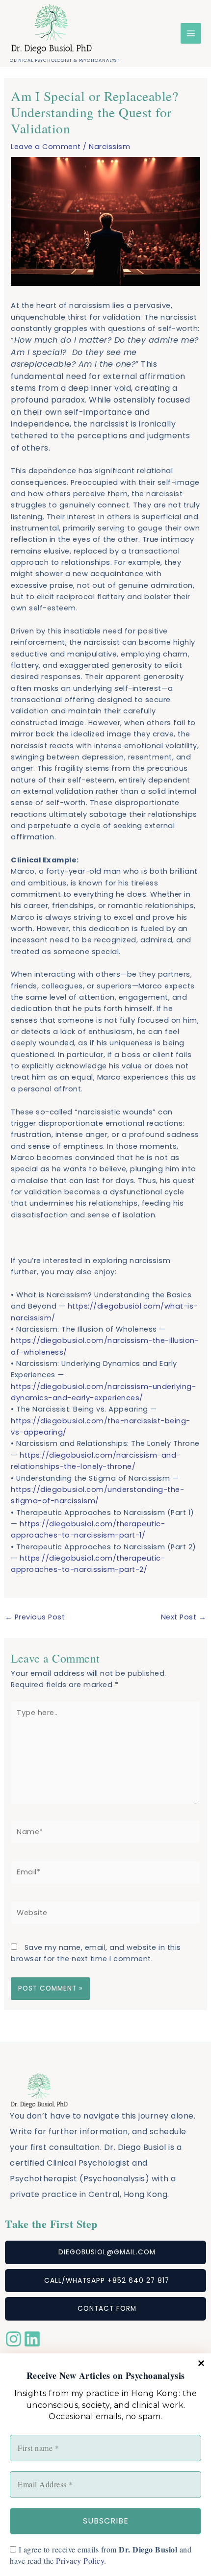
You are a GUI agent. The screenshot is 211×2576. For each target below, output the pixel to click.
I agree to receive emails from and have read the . (101, 2555)
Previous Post (35, 1617)
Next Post (184, 1617)
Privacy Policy (80, 2561)
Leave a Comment (46, 147)
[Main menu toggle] (191, 33)
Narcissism (109, 147)
